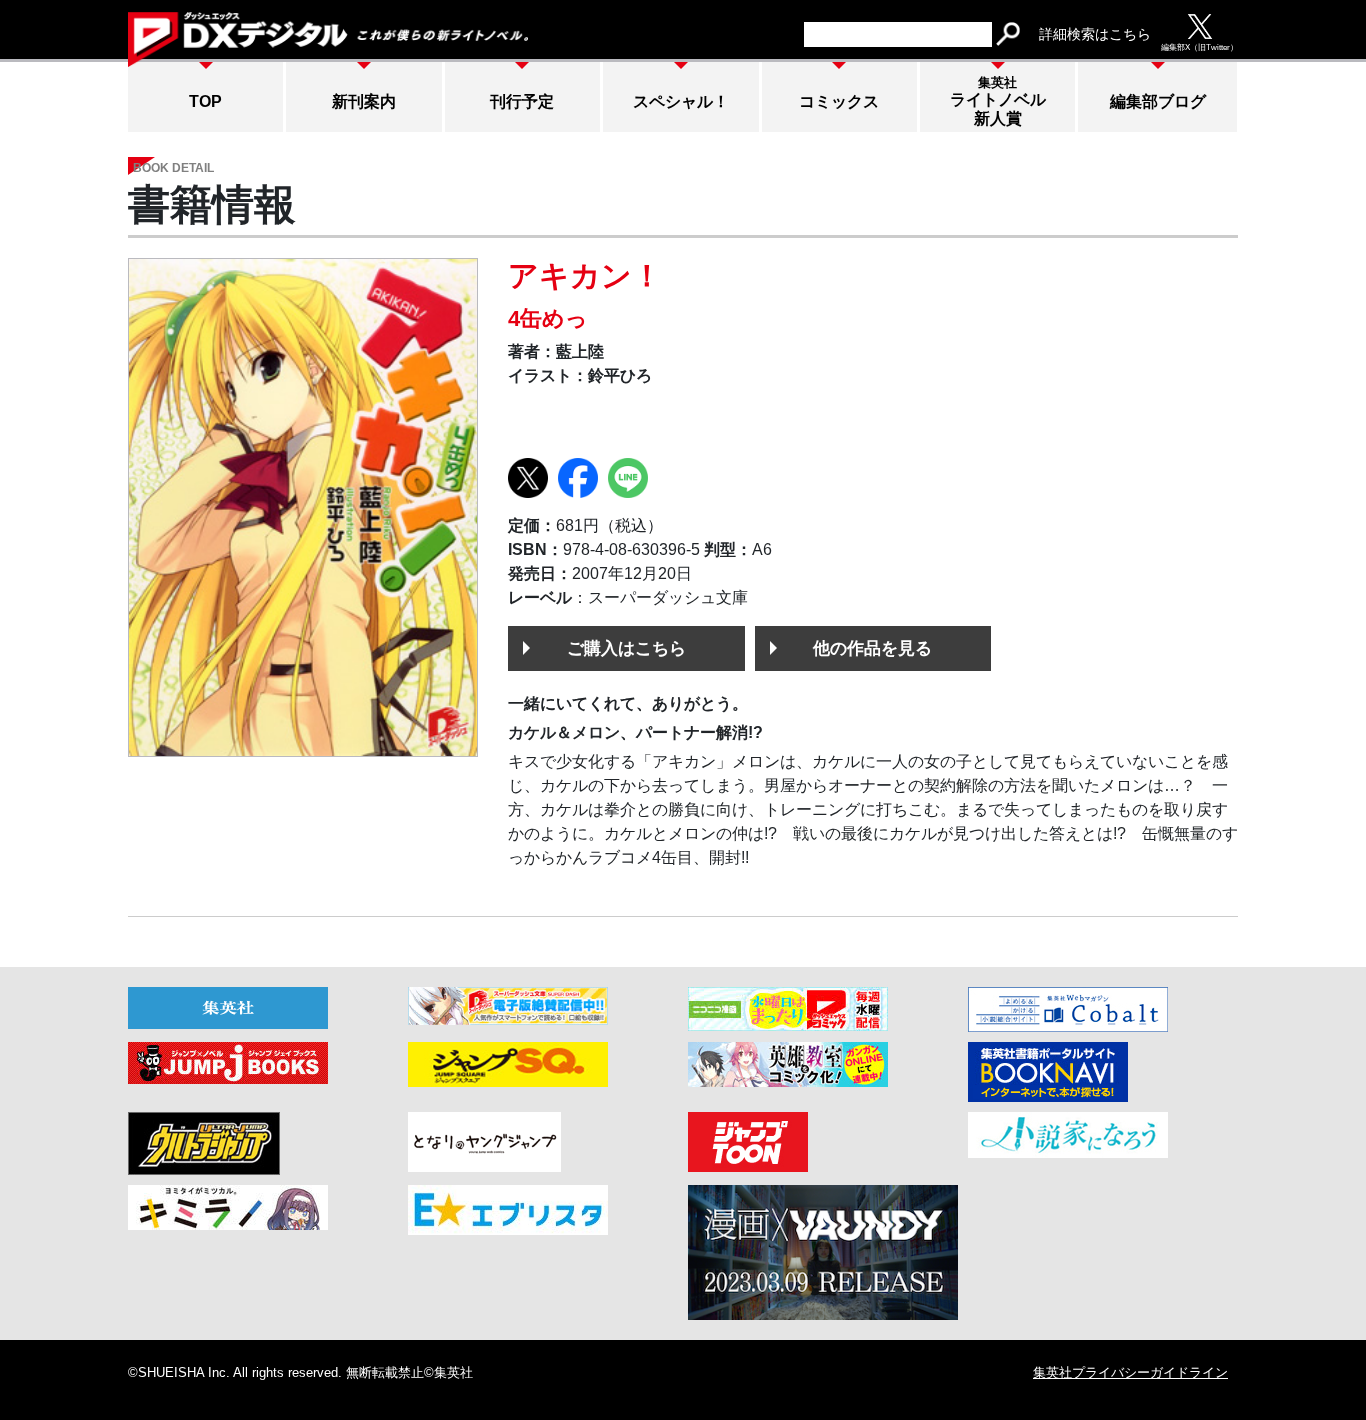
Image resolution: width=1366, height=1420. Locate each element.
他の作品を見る (872, 648)
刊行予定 (522, 101)
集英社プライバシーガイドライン (1130, 1372)
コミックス (839, 101)
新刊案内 (364, 101)
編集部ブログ (1158, 101)
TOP (205, 101)
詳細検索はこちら (1095, 34)
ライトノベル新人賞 (998, 101)
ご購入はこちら (626, 648)
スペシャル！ (681, 101)
